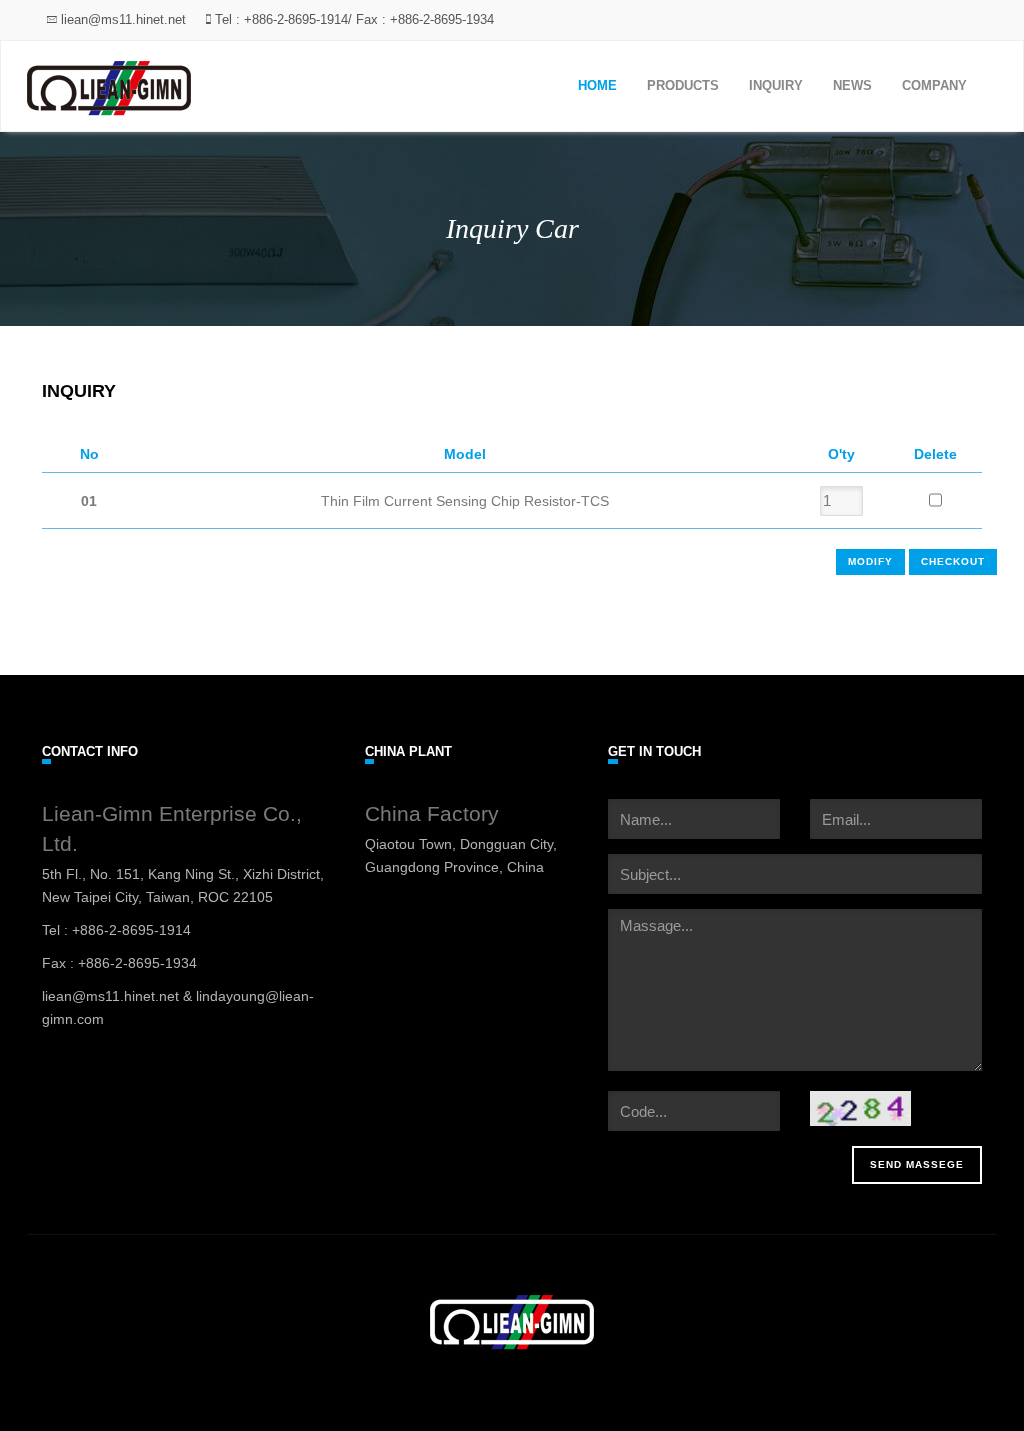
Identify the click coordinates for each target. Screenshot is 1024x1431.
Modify (870, 561)
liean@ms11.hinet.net (121, 19)
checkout (953, 561)
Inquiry (776, 85)
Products (683, 85)
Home (597, 85)
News (852, 85)
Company (934, 85)
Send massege (917, 1164)
